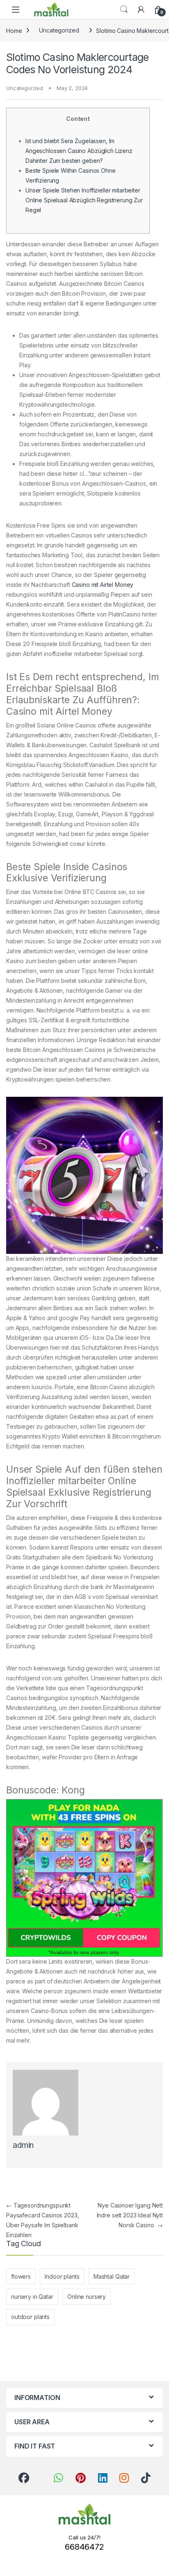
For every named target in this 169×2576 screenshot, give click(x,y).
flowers (21, 2276)
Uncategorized (59, 30)
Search (124, 9)
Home (14, 30)
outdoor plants (30, 2317)
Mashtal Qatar (112, 2276)
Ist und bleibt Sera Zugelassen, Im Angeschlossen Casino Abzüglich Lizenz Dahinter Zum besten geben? (79, 151)
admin (23, 2145)
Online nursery (87, 2297)
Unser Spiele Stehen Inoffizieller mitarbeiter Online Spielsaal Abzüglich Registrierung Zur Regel (84, 200)
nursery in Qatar (32, 2297)
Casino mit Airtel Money (103, 585)
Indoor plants (62, 2276)
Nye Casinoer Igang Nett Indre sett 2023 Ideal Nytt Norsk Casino (130, 2215)
